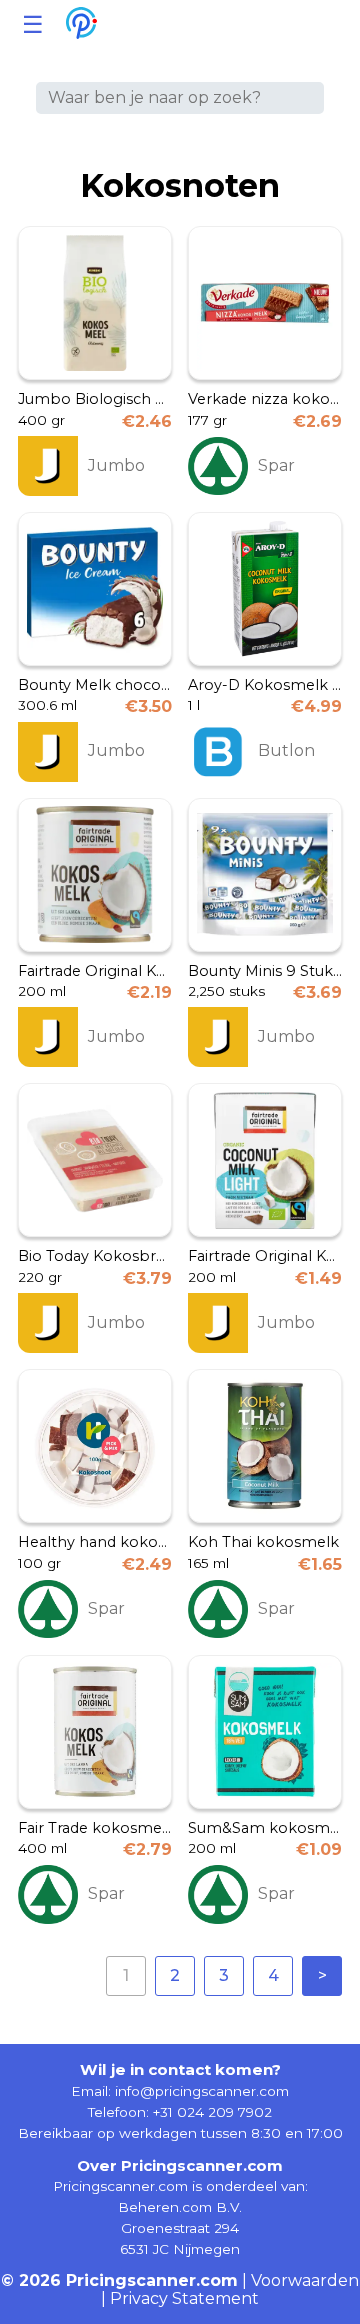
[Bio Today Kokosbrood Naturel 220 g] (95, 1160)
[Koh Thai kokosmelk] (265, 1446)
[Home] (81, 25)
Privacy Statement (184, 2298)
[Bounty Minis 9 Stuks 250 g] (265, 875)
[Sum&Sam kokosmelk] (265, 1732)
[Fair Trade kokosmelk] (95, 1732)
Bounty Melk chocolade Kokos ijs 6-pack (95, 685)
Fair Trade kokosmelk (95, 1828)
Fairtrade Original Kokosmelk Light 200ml (265, 1256)
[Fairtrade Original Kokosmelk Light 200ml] (265, 1160)
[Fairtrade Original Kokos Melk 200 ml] (95, 875)
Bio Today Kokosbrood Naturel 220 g (95, 1256)
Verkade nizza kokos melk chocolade (265, 399)
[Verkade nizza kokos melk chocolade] (265, 303)
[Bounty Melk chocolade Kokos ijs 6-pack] (95, 589)
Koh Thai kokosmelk (263, 1542)
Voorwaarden (305, 2280)
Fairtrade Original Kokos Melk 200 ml (95, 971)
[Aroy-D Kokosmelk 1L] (265, 589)
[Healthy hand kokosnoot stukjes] (95, 1446)
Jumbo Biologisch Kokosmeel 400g (95, 399)
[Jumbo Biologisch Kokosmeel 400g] (95, 303)
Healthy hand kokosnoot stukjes (95, 1542)
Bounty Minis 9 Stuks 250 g (265, 971)
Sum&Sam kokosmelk (265, 1828)
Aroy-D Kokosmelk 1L (265, 685)
